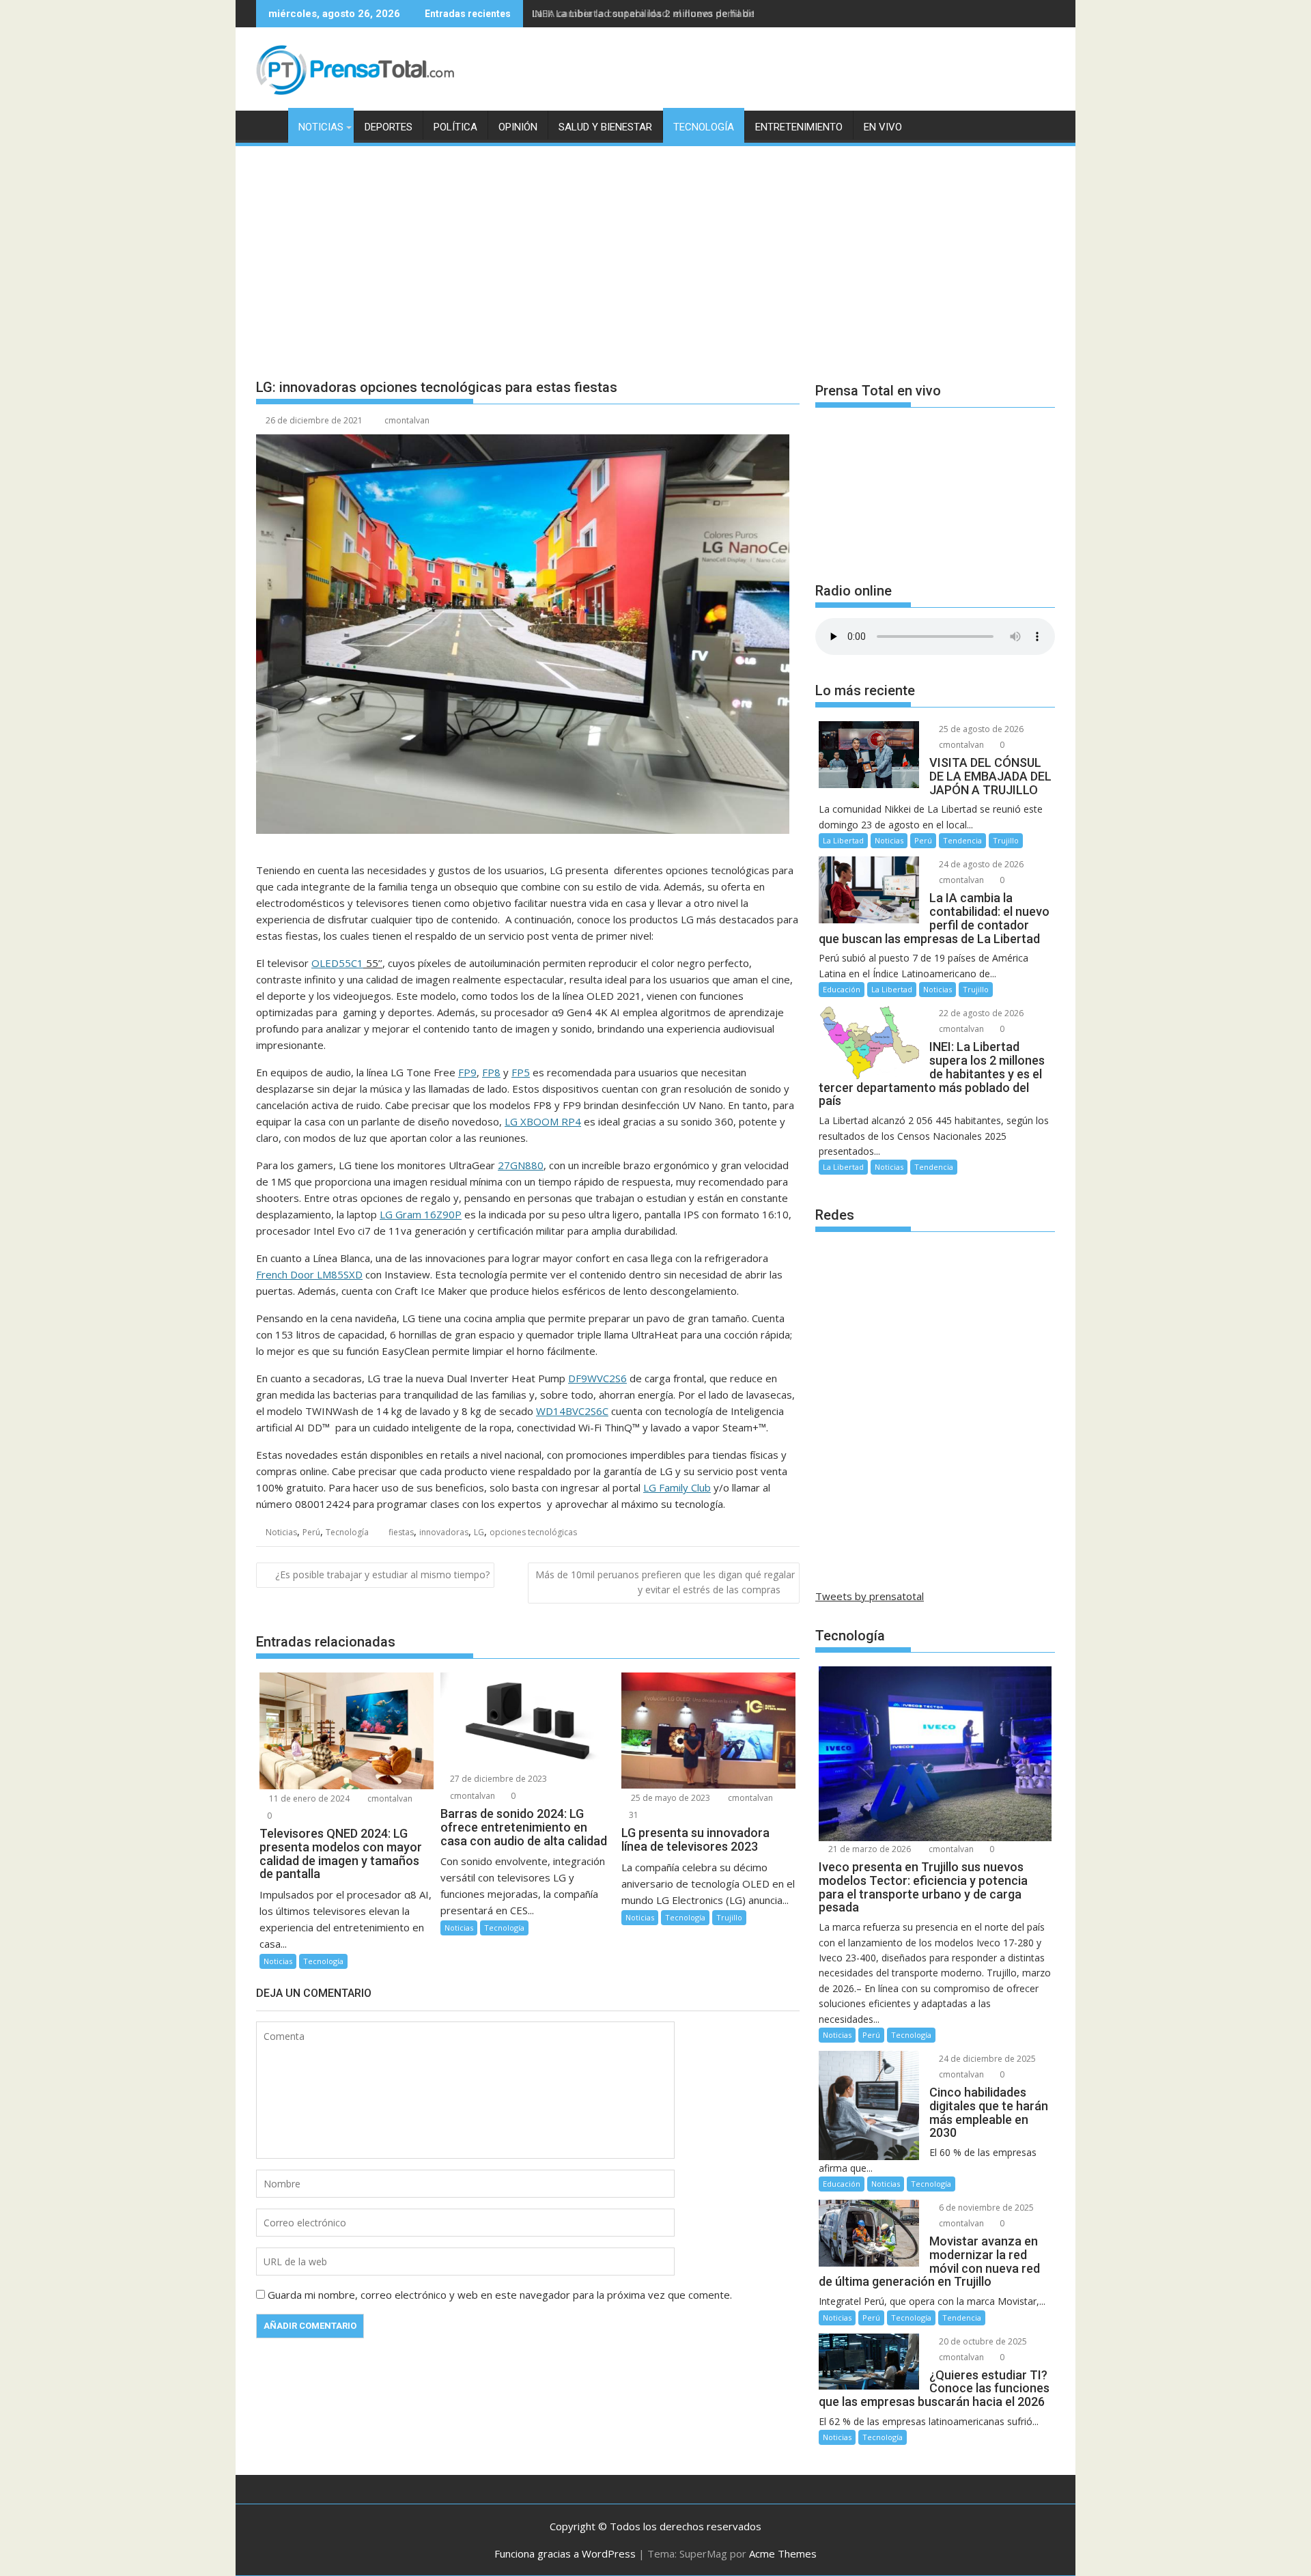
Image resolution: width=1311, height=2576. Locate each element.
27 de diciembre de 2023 (497, 1779)
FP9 (467, 1072)
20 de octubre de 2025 (982, 2341)
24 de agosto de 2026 (980, 864)
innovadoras (444, 1532)
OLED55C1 (337, 963)
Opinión (518, 127)
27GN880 (521, 1165)
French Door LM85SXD (309, 1274)
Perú (311, 1532)
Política (455, 127)
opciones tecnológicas (533, 1532)
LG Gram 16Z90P (421, 1214)
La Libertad (843, 840)
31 (634, 1815)
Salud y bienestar (605, 127)
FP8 (491, 1072)
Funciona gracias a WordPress (565, 2553)
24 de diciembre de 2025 (986, 2059)
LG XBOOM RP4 (543, 1121)
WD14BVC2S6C (572, 1411)
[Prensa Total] (269, 124)
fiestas (401, 1532)
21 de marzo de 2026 (869, 1849)
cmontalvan (407, 420)
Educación (842, 989)
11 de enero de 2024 (308, 1798)
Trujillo (729, 1917)
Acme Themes (783, 2553)
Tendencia (962, 840)
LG (479, 1532)
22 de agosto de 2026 (980, 1013)
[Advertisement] (655, 251)
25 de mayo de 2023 (669, 1798)
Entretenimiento (799, 127)
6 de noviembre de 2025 (985, 2208)
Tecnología (704, 127)
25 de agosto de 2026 (980, 729)
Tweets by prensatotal (870, 1596)
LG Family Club (677, 1487)
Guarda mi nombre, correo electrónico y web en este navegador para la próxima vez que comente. (500, 2295)
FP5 (521, 1072)
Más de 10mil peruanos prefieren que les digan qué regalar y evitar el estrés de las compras (665, 1582)
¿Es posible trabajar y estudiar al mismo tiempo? (382, 1574)
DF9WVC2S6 (597, 1378)
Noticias (321, 127)
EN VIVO (883, 127)
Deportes (389, 127)
